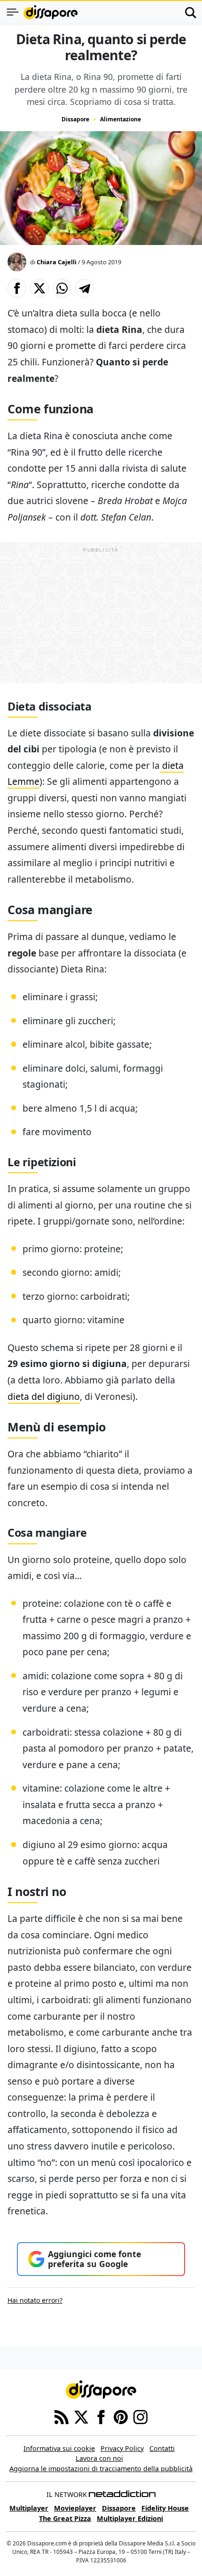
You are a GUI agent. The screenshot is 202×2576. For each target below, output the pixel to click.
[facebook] (101, 2416)
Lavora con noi (99, 2458)
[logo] (50, 12)
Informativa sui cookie (59, 2448)
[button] (17, 288)
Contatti (162, 2448)
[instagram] (140, 2416)
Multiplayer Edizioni (130, 2518)
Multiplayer (29, 2508)
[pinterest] (121, 2416)
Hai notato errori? (35, 2300)
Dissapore (75, 119)
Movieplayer (75, 2508)
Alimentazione (120, 119)
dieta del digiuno (44, 1396)
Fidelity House (165, 2508)
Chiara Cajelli (57, 262)
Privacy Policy (122, 2448)
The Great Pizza (65, 2518)
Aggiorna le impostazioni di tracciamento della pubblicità (101, 2469)
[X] (81, 2416)
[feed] (62, 2416)
